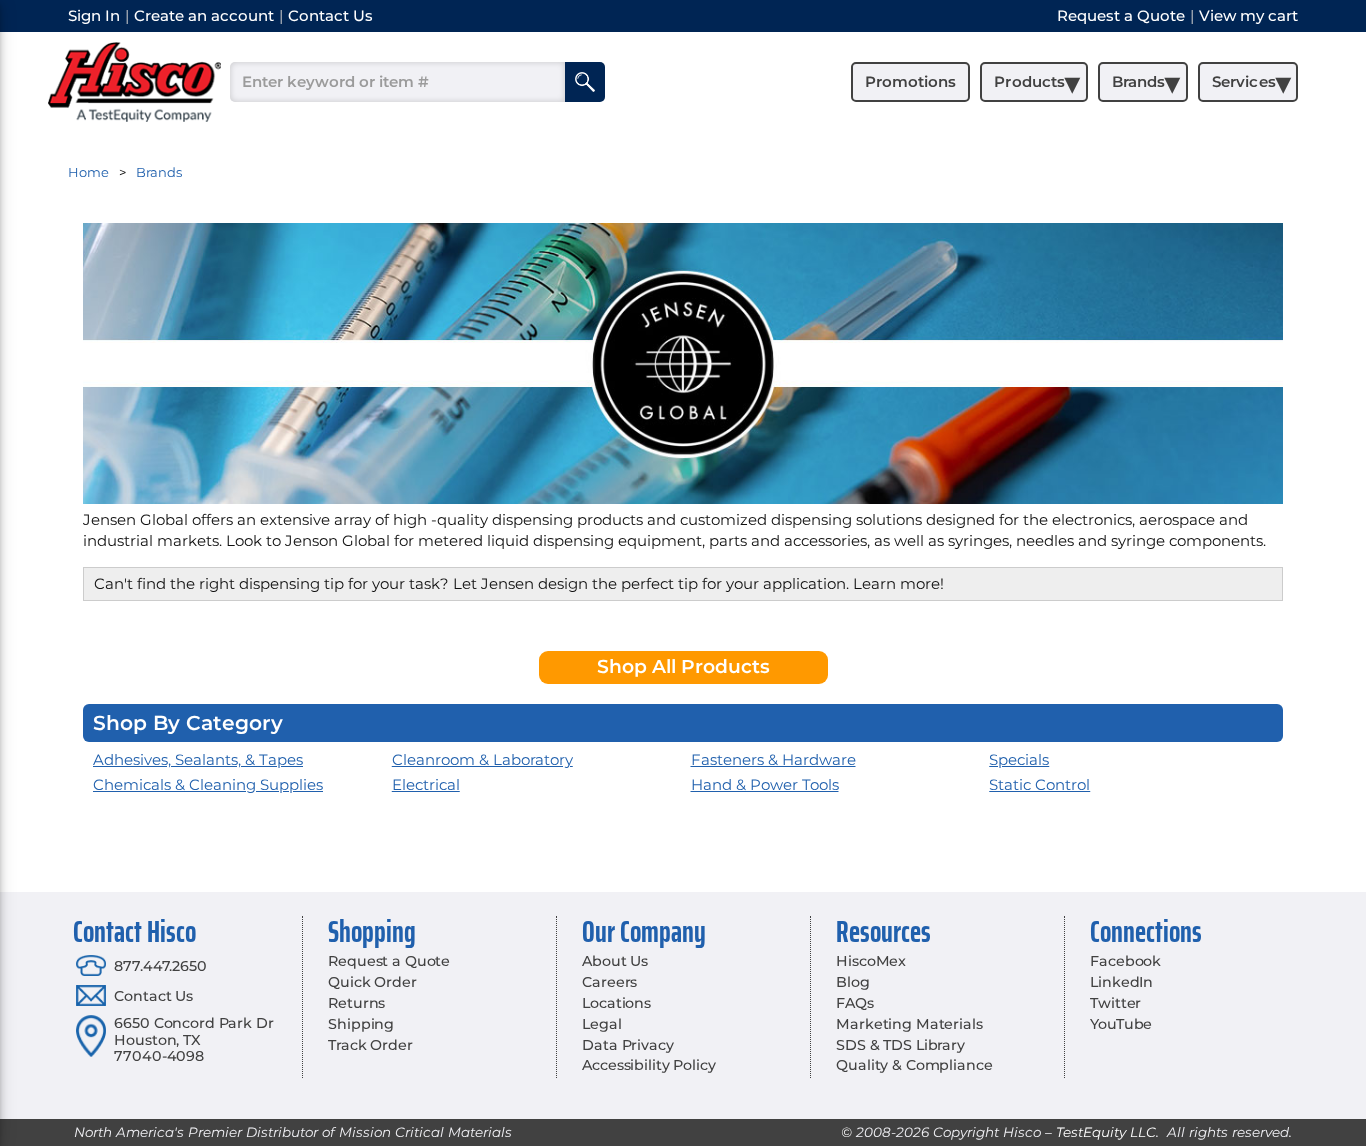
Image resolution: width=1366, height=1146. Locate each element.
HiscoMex (871, 961)
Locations (616, 1003)
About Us (615, 961)
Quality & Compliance (914, 1065)
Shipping (361, 1024)
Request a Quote (389, 961)
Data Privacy (627, 1045)
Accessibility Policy (648, 1065)
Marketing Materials (909, 1024)
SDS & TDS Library (900, 1045)
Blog (852, 982)
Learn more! (898, 583)
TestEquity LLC (1106, 1132)
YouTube (1121, 1024)
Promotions (910, 81)
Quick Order (372, 982)
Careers (609, 982)
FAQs (854, 1003)
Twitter (1115, 1003)
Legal (601, 1024)
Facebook (1125, 961)
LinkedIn (1121, 982)
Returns (356, 1003)
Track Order (370, 1045)
